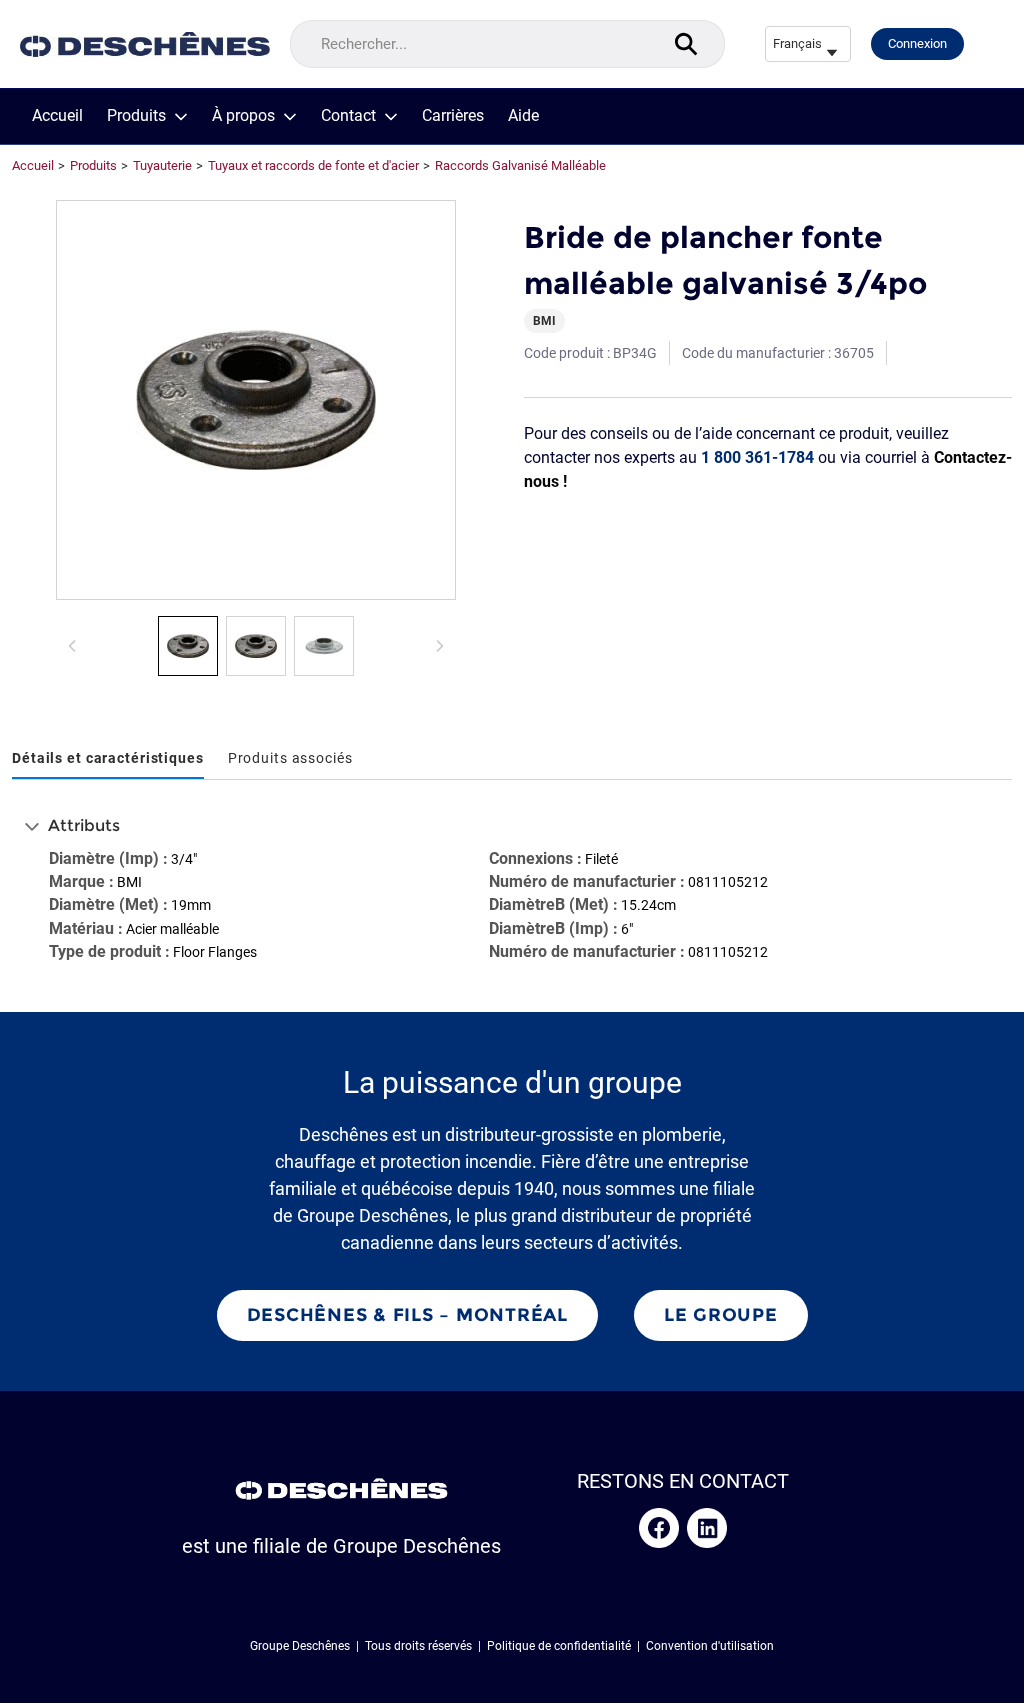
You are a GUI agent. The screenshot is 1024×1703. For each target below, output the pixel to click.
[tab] (108, 759)
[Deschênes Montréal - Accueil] (145, 44)
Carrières (453, 116)
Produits (136, 116)
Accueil (57, 116)
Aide (523, 116)
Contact (348, 116)
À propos (243, 116)
